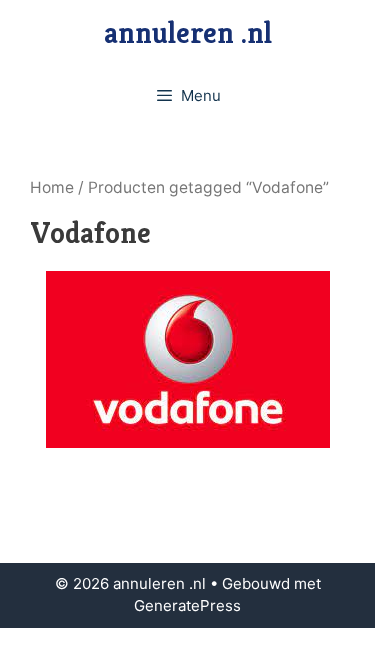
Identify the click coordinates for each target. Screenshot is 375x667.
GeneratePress (187, 605)
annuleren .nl (188, 33)
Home (52, 187)
